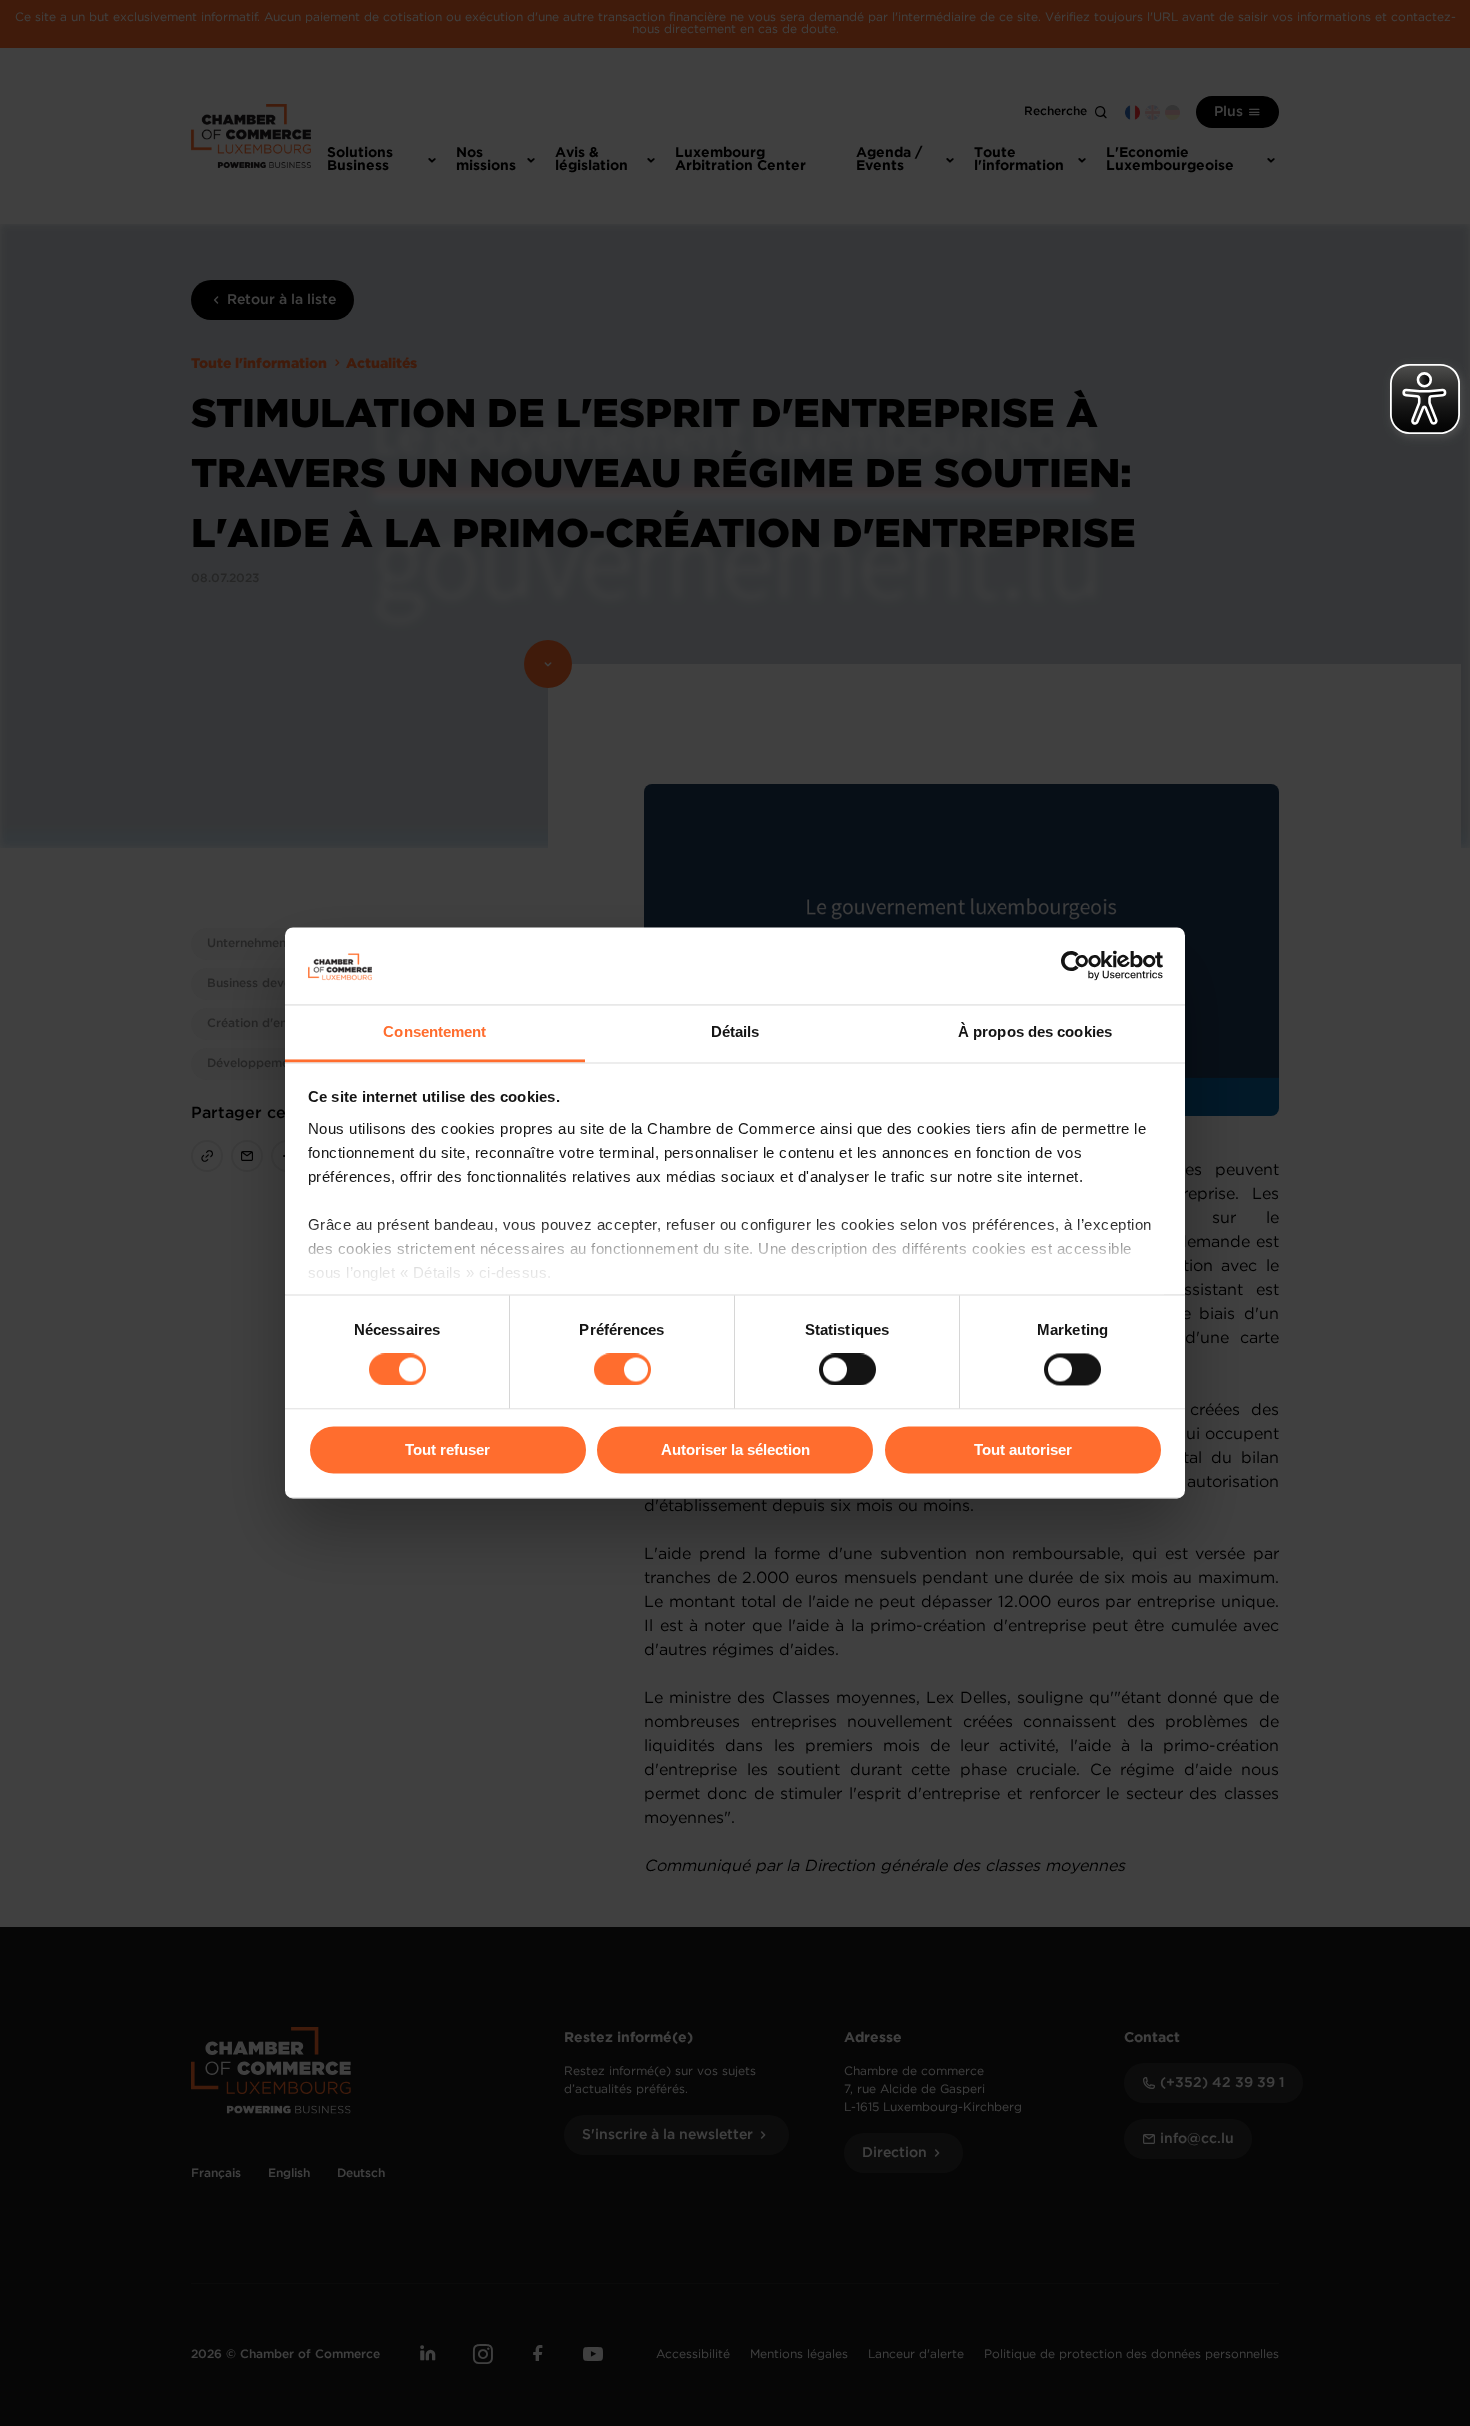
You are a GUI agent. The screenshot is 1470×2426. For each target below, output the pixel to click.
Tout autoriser (1023, 1449)
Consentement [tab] (434, 1031)
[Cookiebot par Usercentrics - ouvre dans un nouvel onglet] (1075, 966)
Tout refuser (447, 1449)
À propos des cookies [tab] (1035, 1031)
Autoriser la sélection (735, 1449)
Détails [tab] (735, 1031)
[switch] (622, 1370)
